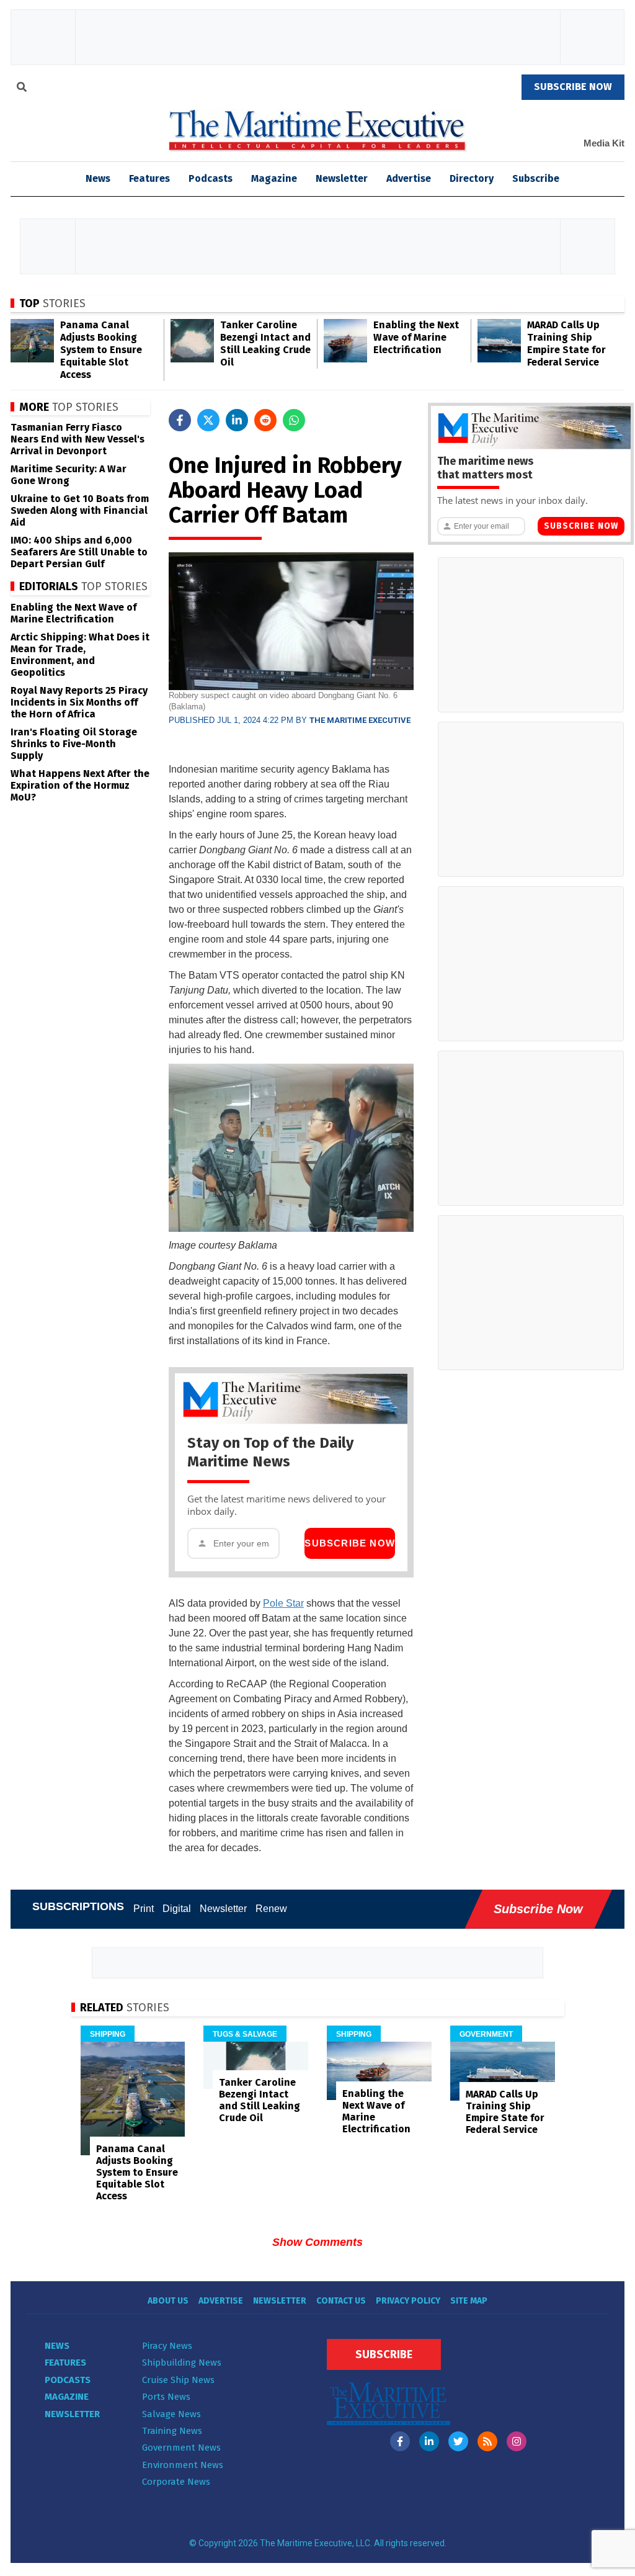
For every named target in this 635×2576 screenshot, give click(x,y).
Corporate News (176, 2482)
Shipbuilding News (182, 2363)
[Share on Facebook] (180, 420)
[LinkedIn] (429, 2441)
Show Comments (317, 2242)
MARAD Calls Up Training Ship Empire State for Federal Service (566, 343)
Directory (472, 178)
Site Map (469, 2301)
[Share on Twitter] (208, 420)
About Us (168, 2301)
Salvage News (171, 2414)
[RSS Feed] (487, 2441)
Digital (177, 1909)
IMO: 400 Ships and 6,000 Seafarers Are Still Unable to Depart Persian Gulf (79, 552)
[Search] (22, 89)
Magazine (274, 178)
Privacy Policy (408, 2301)
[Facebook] (400, 2441)
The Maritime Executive (360, 720)
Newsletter (342, 178)
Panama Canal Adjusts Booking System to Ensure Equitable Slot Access (101, 350)
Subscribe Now (350, 1543)
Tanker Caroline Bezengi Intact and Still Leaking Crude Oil (265, 343)
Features (149, 178)
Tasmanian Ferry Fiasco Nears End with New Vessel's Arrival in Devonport (78, 439)
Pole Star (283, 1603)
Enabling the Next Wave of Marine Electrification (416, 337)
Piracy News (167, 2346)
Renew (271, 1909)
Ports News (166, 2397)
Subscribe (536, 178)
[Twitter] (458, 2441)
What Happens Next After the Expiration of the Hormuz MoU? (80, 785)
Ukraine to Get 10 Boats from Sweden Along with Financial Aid (80, 510)
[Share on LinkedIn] (237, 420)
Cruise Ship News (178, 2380)
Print (144, 1909)
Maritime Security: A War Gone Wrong (69, 475)
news (98, 178)
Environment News (183, 2465)
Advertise (409, 178)
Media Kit (604, 143)
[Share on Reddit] (265, 420)
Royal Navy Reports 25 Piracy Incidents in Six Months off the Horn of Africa (79, 702)
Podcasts (211, 178)
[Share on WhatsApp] (294, 420)
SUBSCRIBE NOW (573, 87)
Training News (172, 2431)
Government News (181, 2448)
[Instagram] (517, 2441)
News (57, 2346)
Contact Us (341, 2301)
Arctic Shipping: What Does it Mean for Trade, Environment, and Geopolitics (80, 655)
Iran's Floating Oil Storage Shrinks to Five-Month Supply (74, 744)
